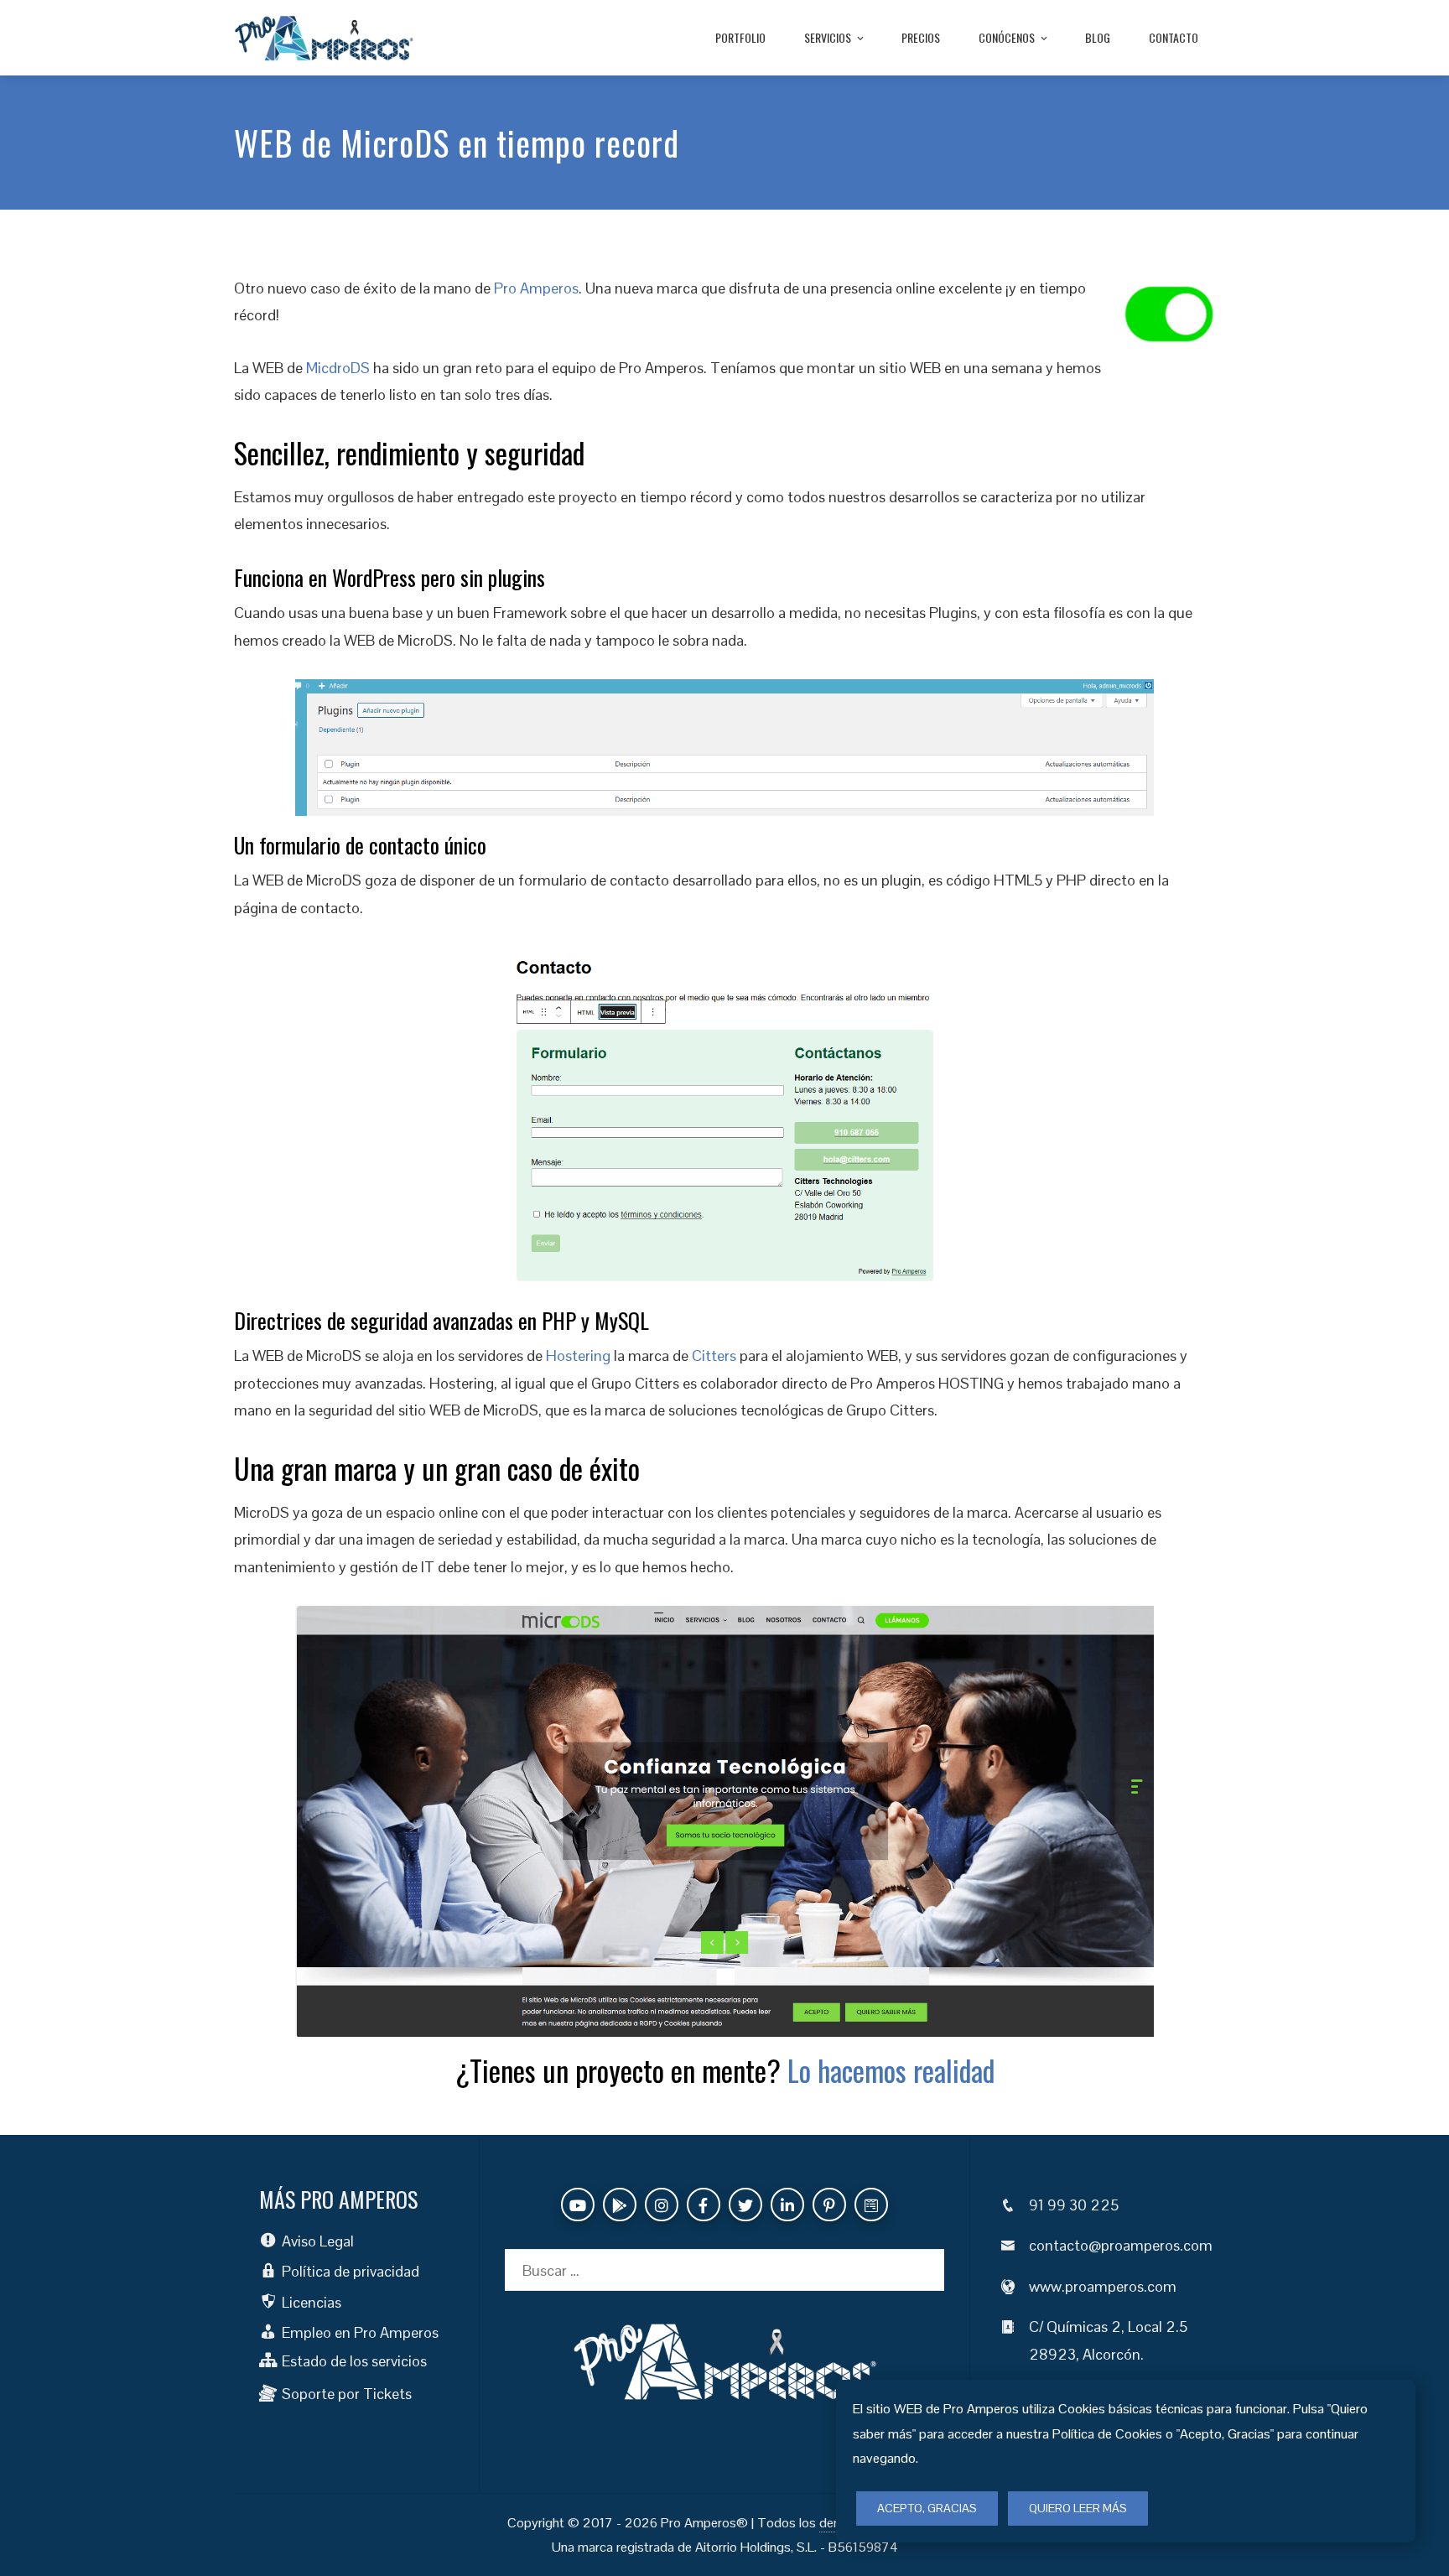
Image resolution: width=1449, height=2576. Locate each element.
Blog (1098, 37)
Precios (921, 37)
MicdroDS (338, 368)
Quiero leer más (1078, 2508)
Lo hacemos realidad (891, 2070)
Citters (714, 1356)
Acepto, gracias (927, 2508)
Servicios (828, 37)
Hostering (578, 1356)
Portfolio (740, 37)
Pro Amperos (536, 288)
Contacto (1174, 37)
